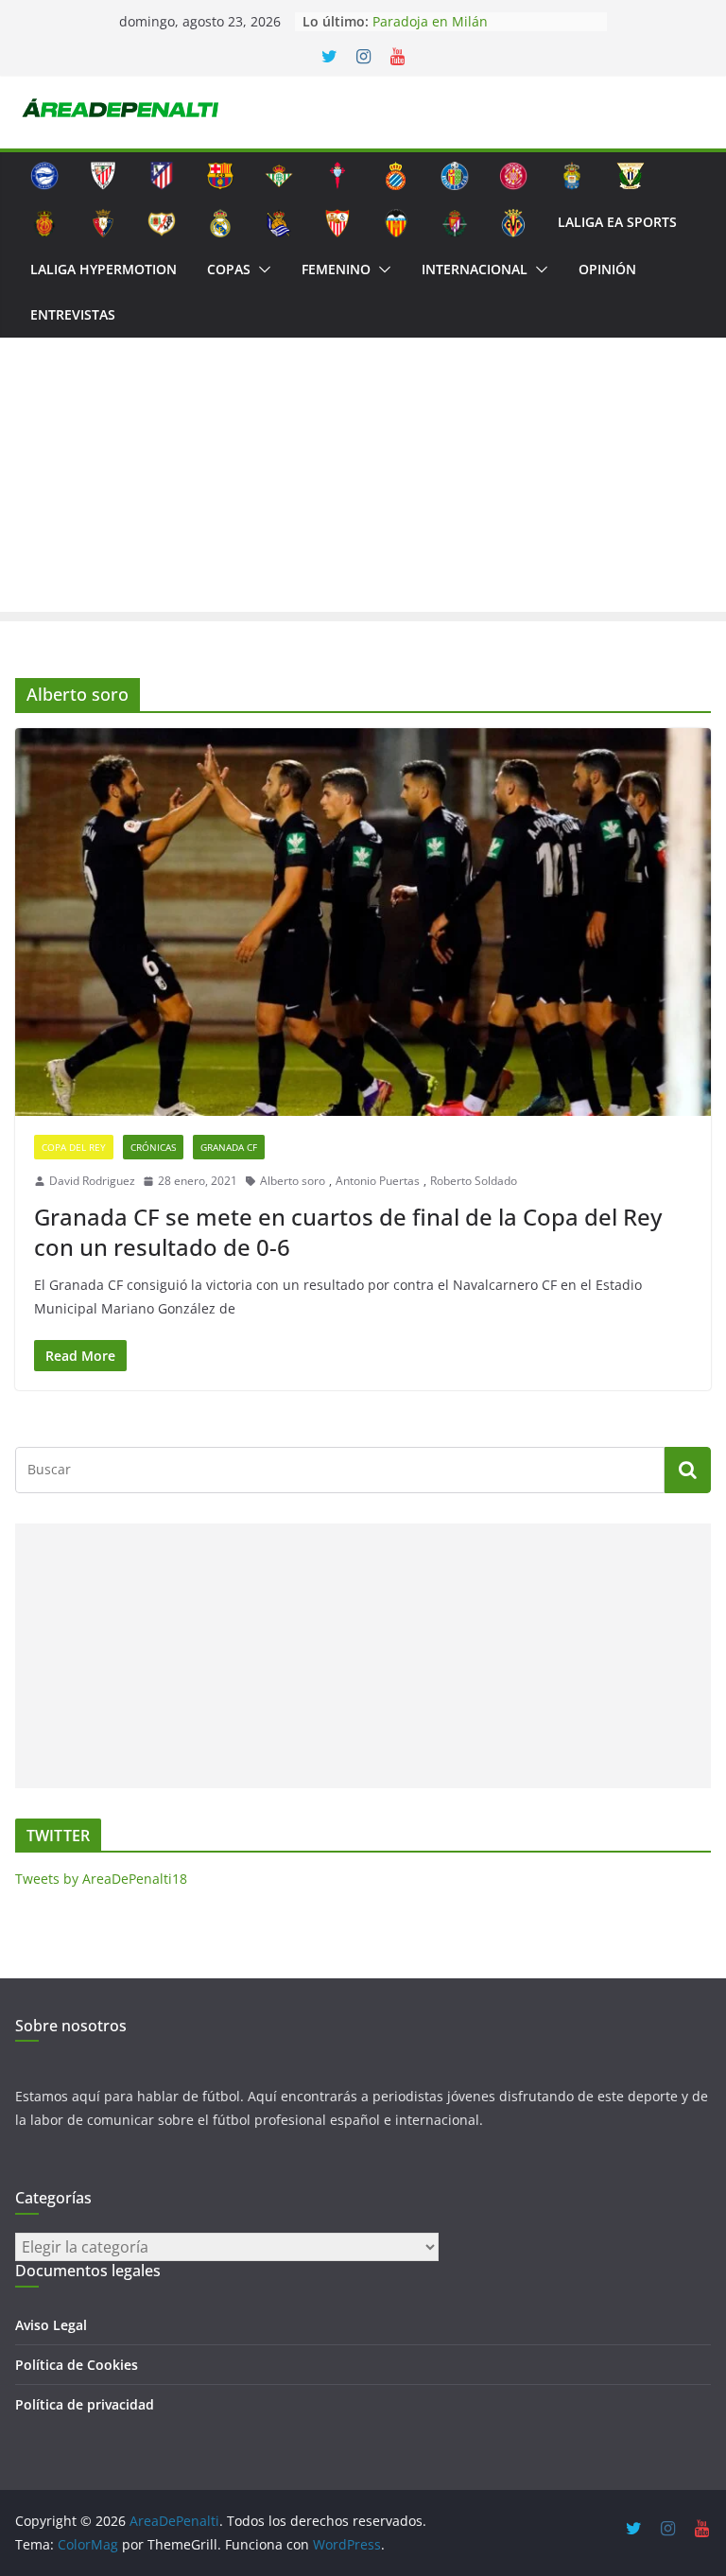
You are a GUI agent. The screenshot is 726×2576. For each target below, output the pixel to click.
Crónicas (153, 1147)
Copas (229, 269)
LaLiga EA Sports (617, 222)
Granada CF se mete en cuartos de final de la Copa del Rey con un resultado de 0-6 (348, 1231)
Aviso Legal (51, 2325)
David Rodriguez (92, 1181)
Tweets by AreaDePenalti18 (101, 1879)
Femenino (336, 269)
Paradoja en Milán (430, 21)
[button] (261, 270)
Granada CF (229, 1147)
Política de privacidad (85, 2404)
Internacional (475, 269)
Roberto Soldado (474, 1181)
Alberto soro (293, 1181)
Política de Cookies (77, 2365)
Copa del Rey (74, 1147)
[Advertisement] (363, 479)
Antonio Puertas (378, 1181)
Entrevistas (73, 314)
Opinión (607, 269)
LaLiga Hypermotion (104, 269)
